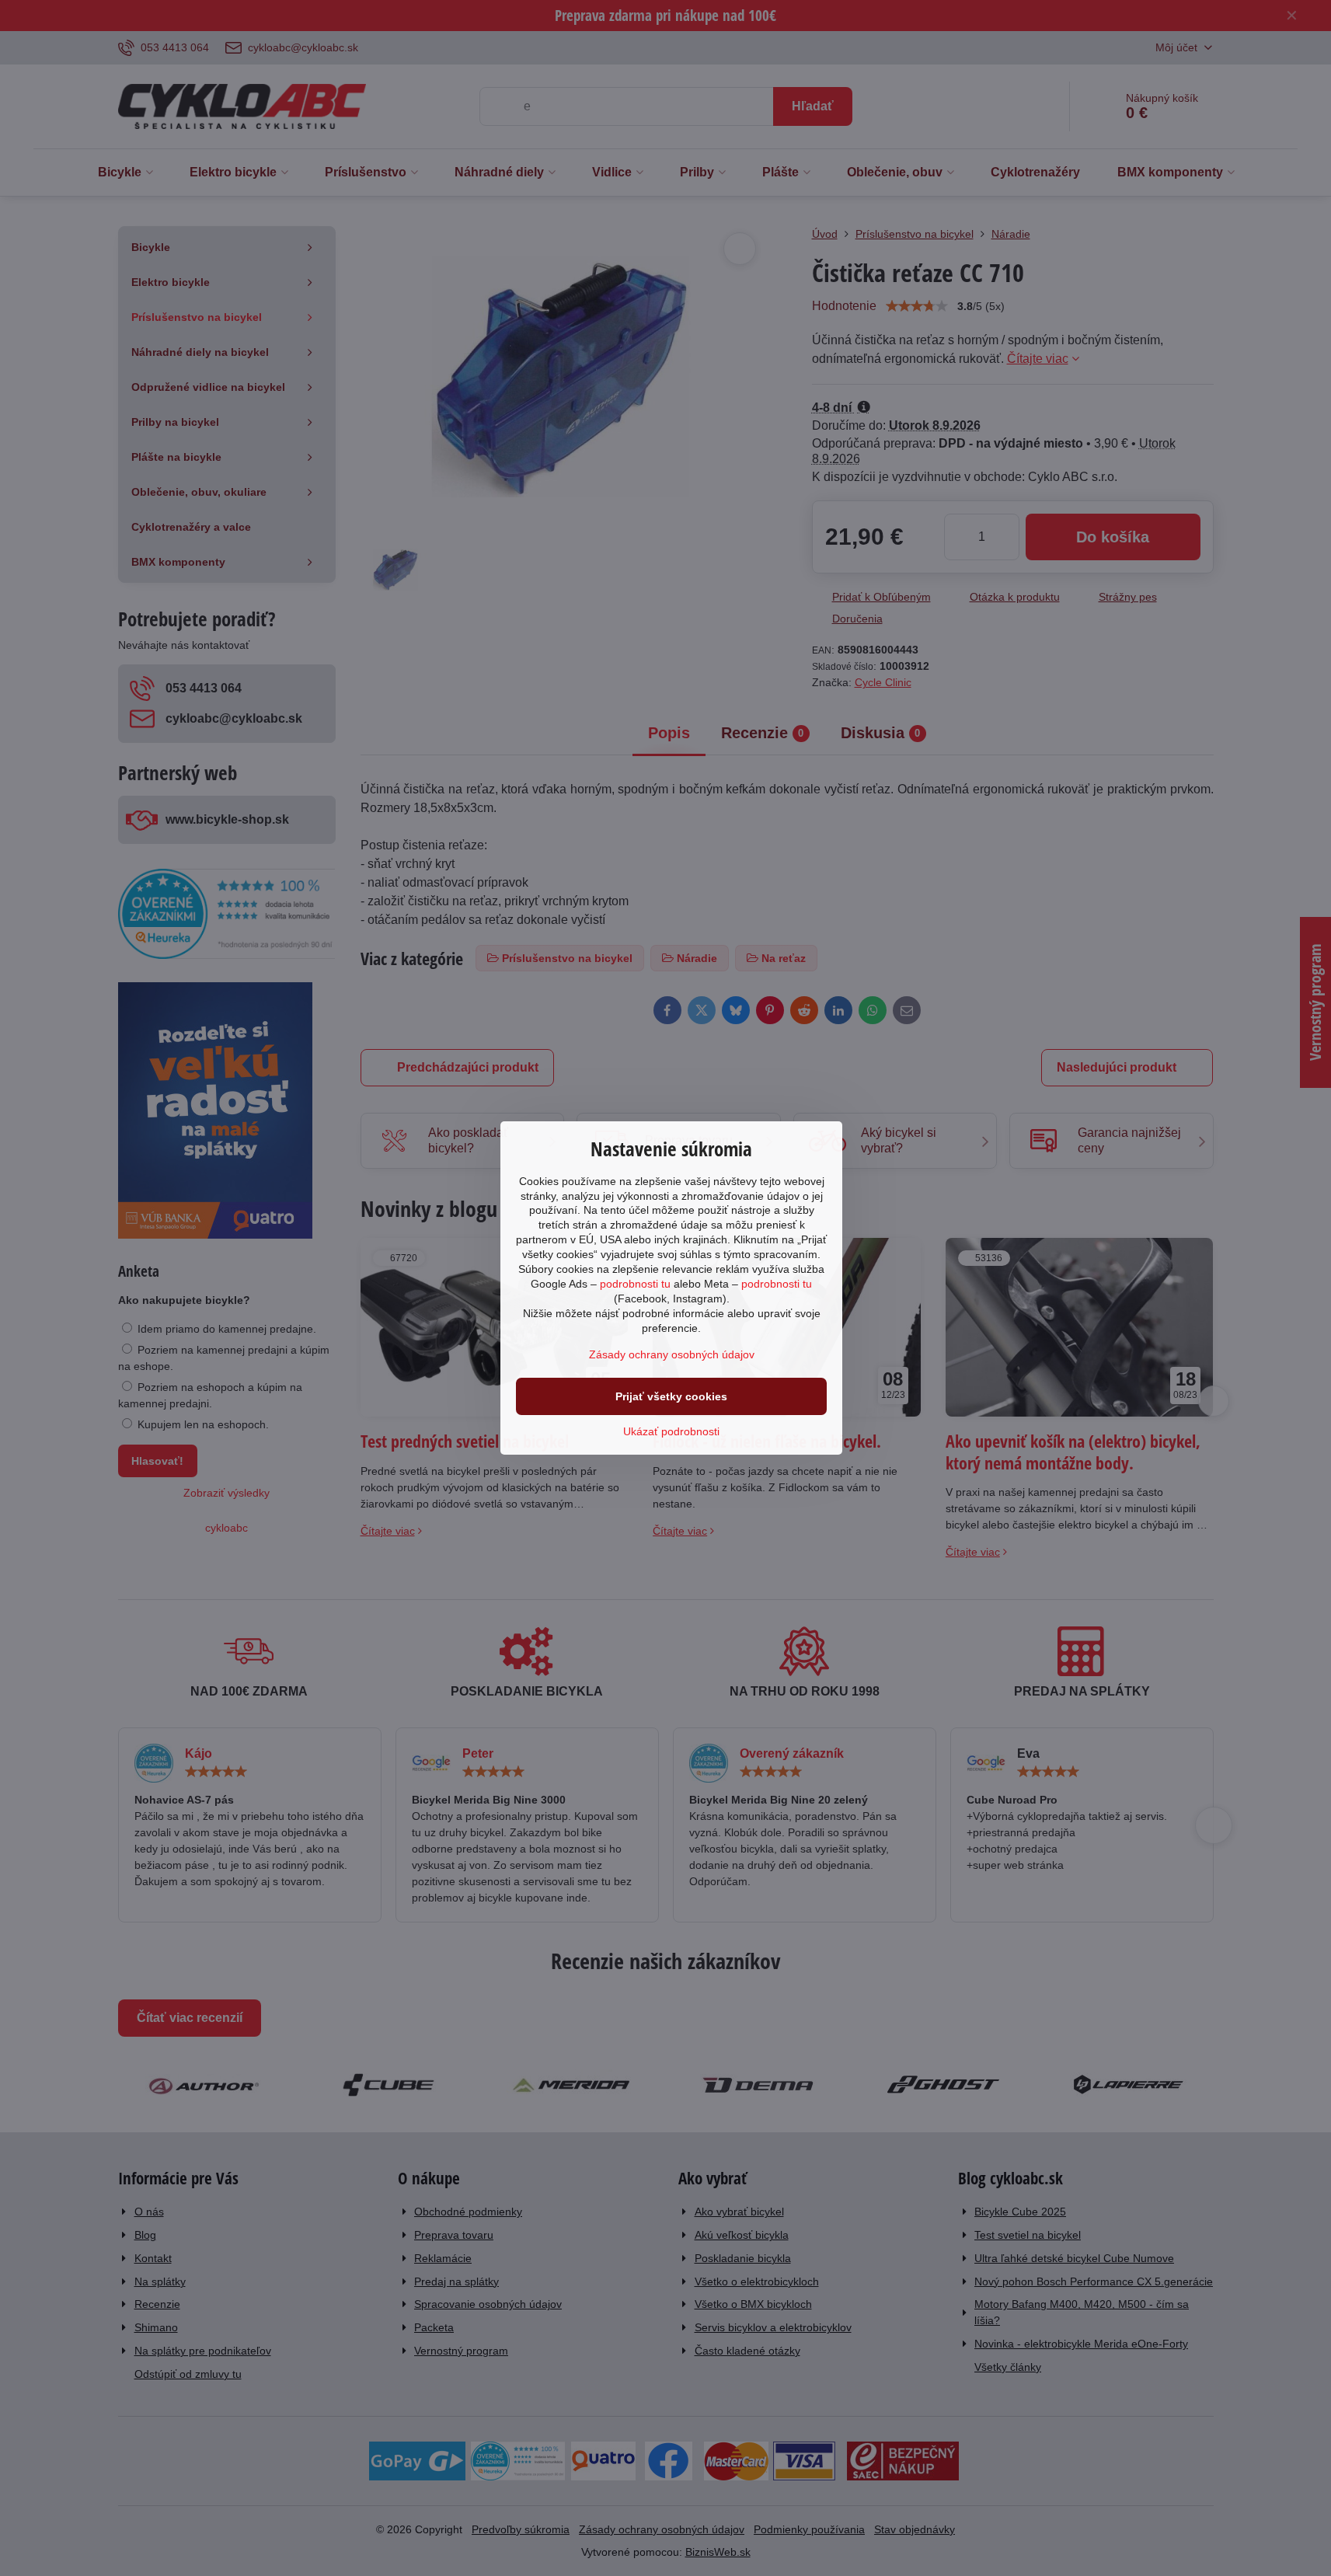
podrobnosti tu (635, 1284)
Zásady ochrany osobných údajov (672, 1354)
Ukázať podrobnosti (671, 1431)
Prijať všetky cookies (671, 1396)
